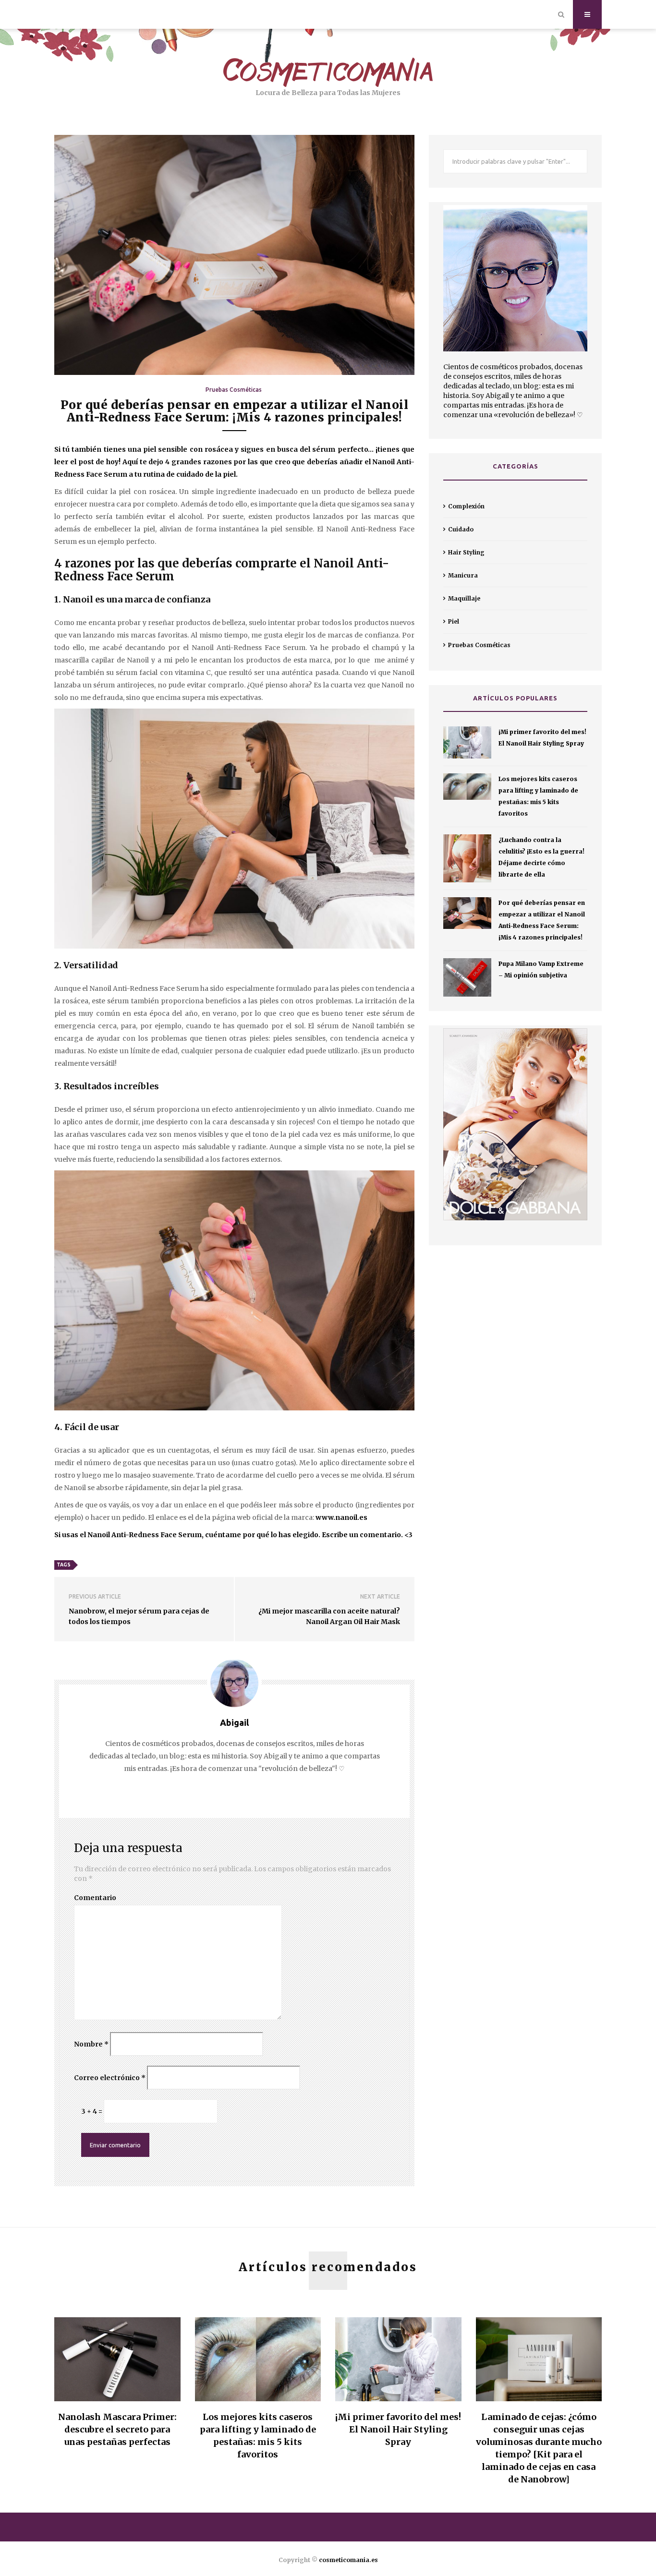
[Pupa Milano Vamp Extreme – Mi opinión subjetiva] (467, 977)
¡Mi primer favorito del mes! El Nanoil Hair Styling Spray (398, 2429)
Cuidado (461, 529)
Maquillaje (464, 598)
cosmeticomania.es (348, 2560)
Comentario (95, 1898)
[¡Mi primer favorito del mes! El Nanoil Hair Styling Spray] (467, 742)
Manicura (463, 575)
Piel (454, 621)
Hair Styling (466, 552)
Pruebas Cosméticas (234, 390)
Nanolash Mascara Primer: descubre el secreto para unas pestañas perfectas (117, 2429)
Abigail (234, 1722)
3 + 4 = (92, 2111)
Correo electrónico (110, 2078)
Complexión (466, 506)
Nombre (91, 2044)
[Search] (561, 14)
